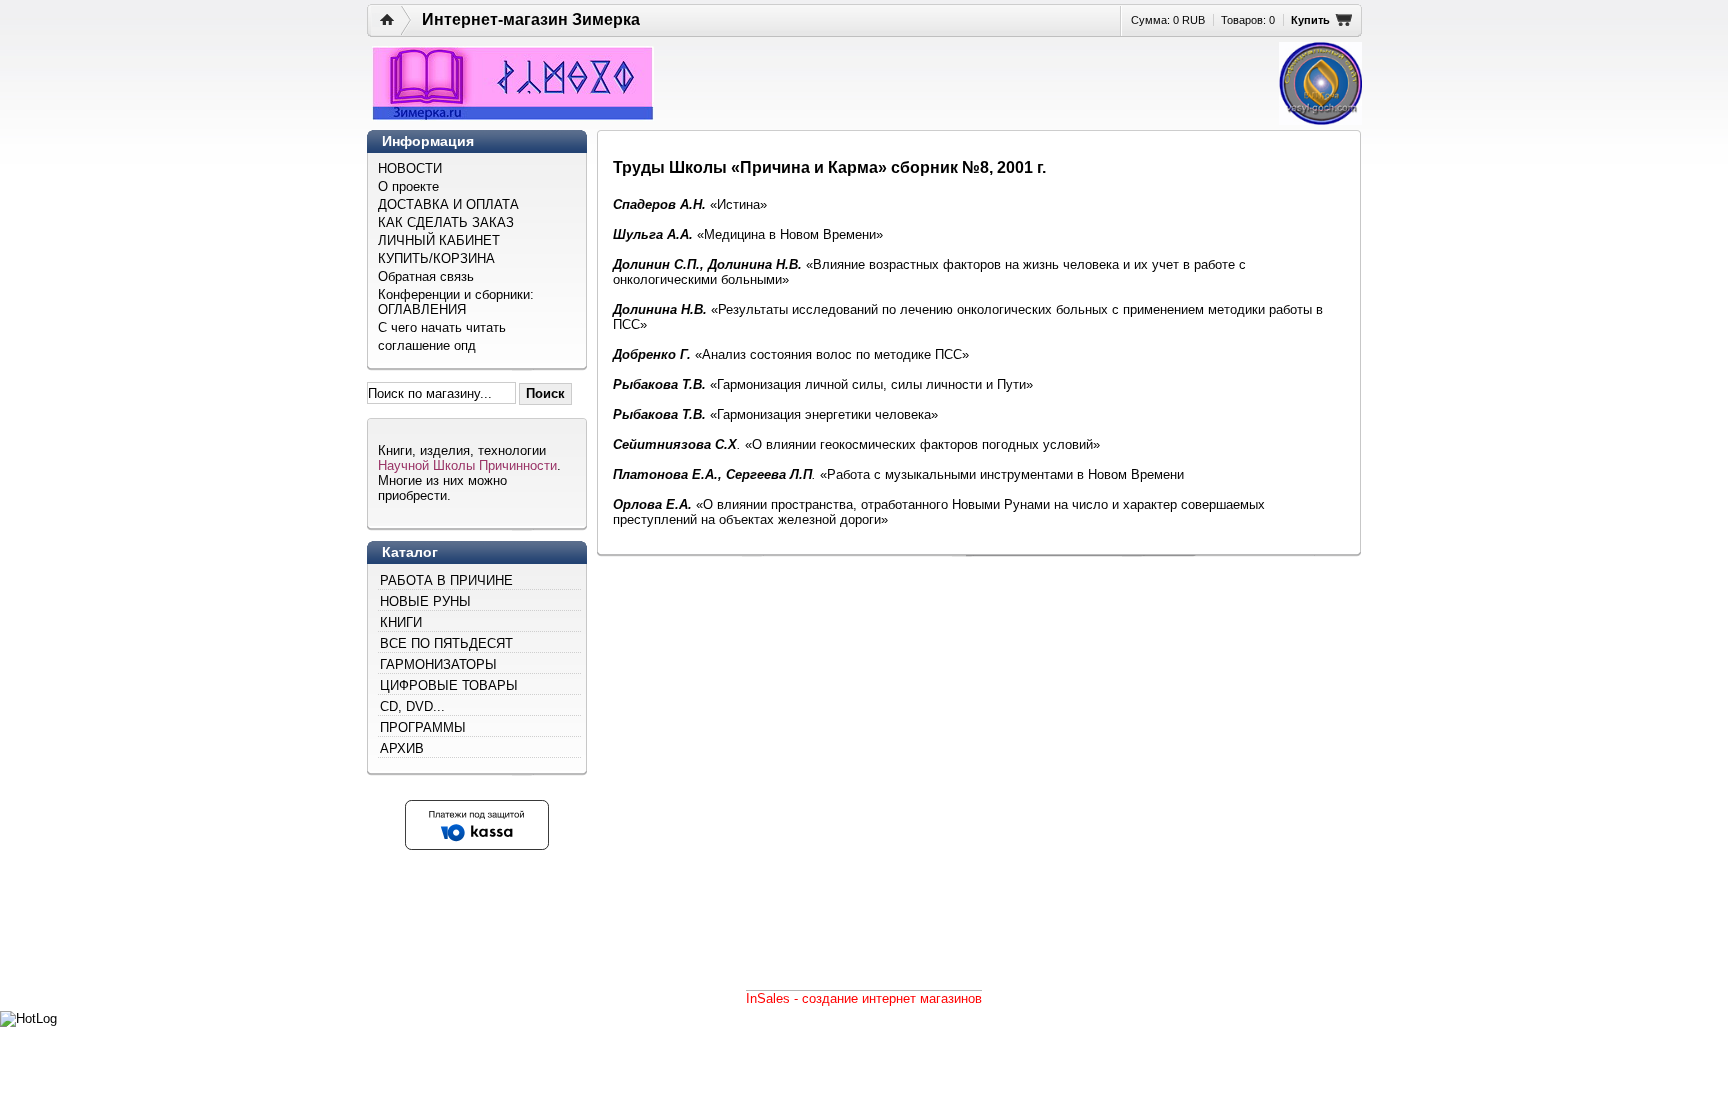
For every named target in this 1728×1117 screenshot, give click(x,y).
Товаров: (1248, 20)
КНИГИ (401, 622)
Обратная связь (426, 276)
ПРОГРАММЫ (423, 727)
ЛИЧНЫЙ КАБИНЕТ (439, 240)
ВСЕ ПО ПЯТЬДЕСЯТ (446, 643)
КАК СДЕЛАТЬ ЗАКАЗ (446, 222)
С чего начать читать (442, 327)
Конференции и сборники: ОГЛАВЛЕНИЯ (456, 302)
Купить (1310, 20)
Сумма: (1168, 20)
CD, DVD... (412, 706)
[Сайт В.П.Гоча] (1320, 83)
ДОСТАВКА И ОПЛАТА (448, 204)
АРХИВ (402, 748)
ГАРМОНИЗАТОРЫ (438, 664)
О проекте (408, 186)
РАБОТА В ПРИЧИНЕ (446, 580)
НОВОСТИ (410, 168)
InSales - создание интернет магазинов (864, 998)
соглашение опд (427, 345)
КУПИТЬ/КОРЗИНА (436, 258)
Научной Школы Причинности (467, 465)
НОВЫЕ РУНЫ (425, 601)
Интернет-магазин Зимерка (531, 19)
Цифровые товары (449, 685)
